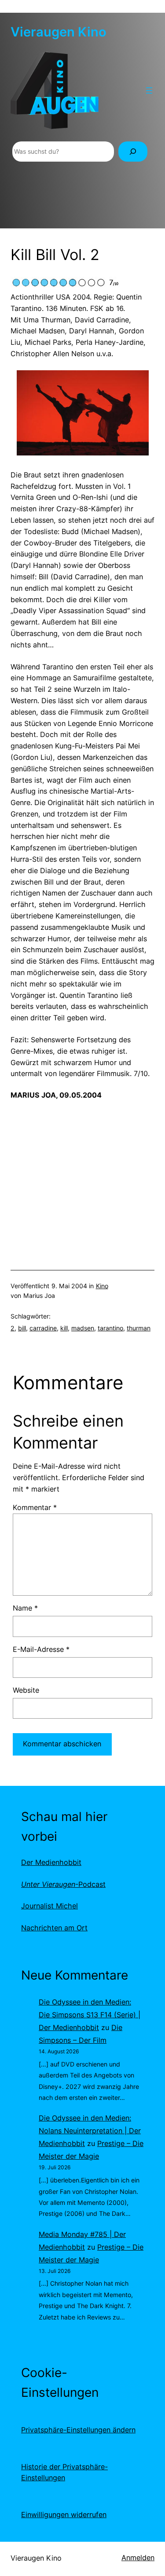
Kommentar (35, 1507)
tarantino (110, 1328)
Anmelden (138, 2558)
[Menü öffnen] (149, 90)
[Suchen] (133, 152)
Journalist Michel (49, 1906)
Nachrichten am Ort (54, 1928)
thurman (139, 1328)
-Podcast (63, 1884)
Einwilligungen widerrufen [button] (64, 2515)
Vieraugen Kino (59, 32)
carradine (43, 1328)
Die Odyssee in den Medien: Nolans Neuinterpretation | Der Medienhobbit (90, 2131)
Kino (102, 1286)
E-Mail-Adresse (41, 1649)
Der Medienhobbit (51, 1862)
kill (64, 1328)
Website (26, 1690)
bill (22, 1328)
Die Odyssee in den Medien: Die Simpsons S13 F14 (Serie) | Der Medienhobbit (90, 2015)
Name (25, 1608)
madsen (83, 1328)
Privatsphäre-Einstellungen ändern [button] (78, 2430)
